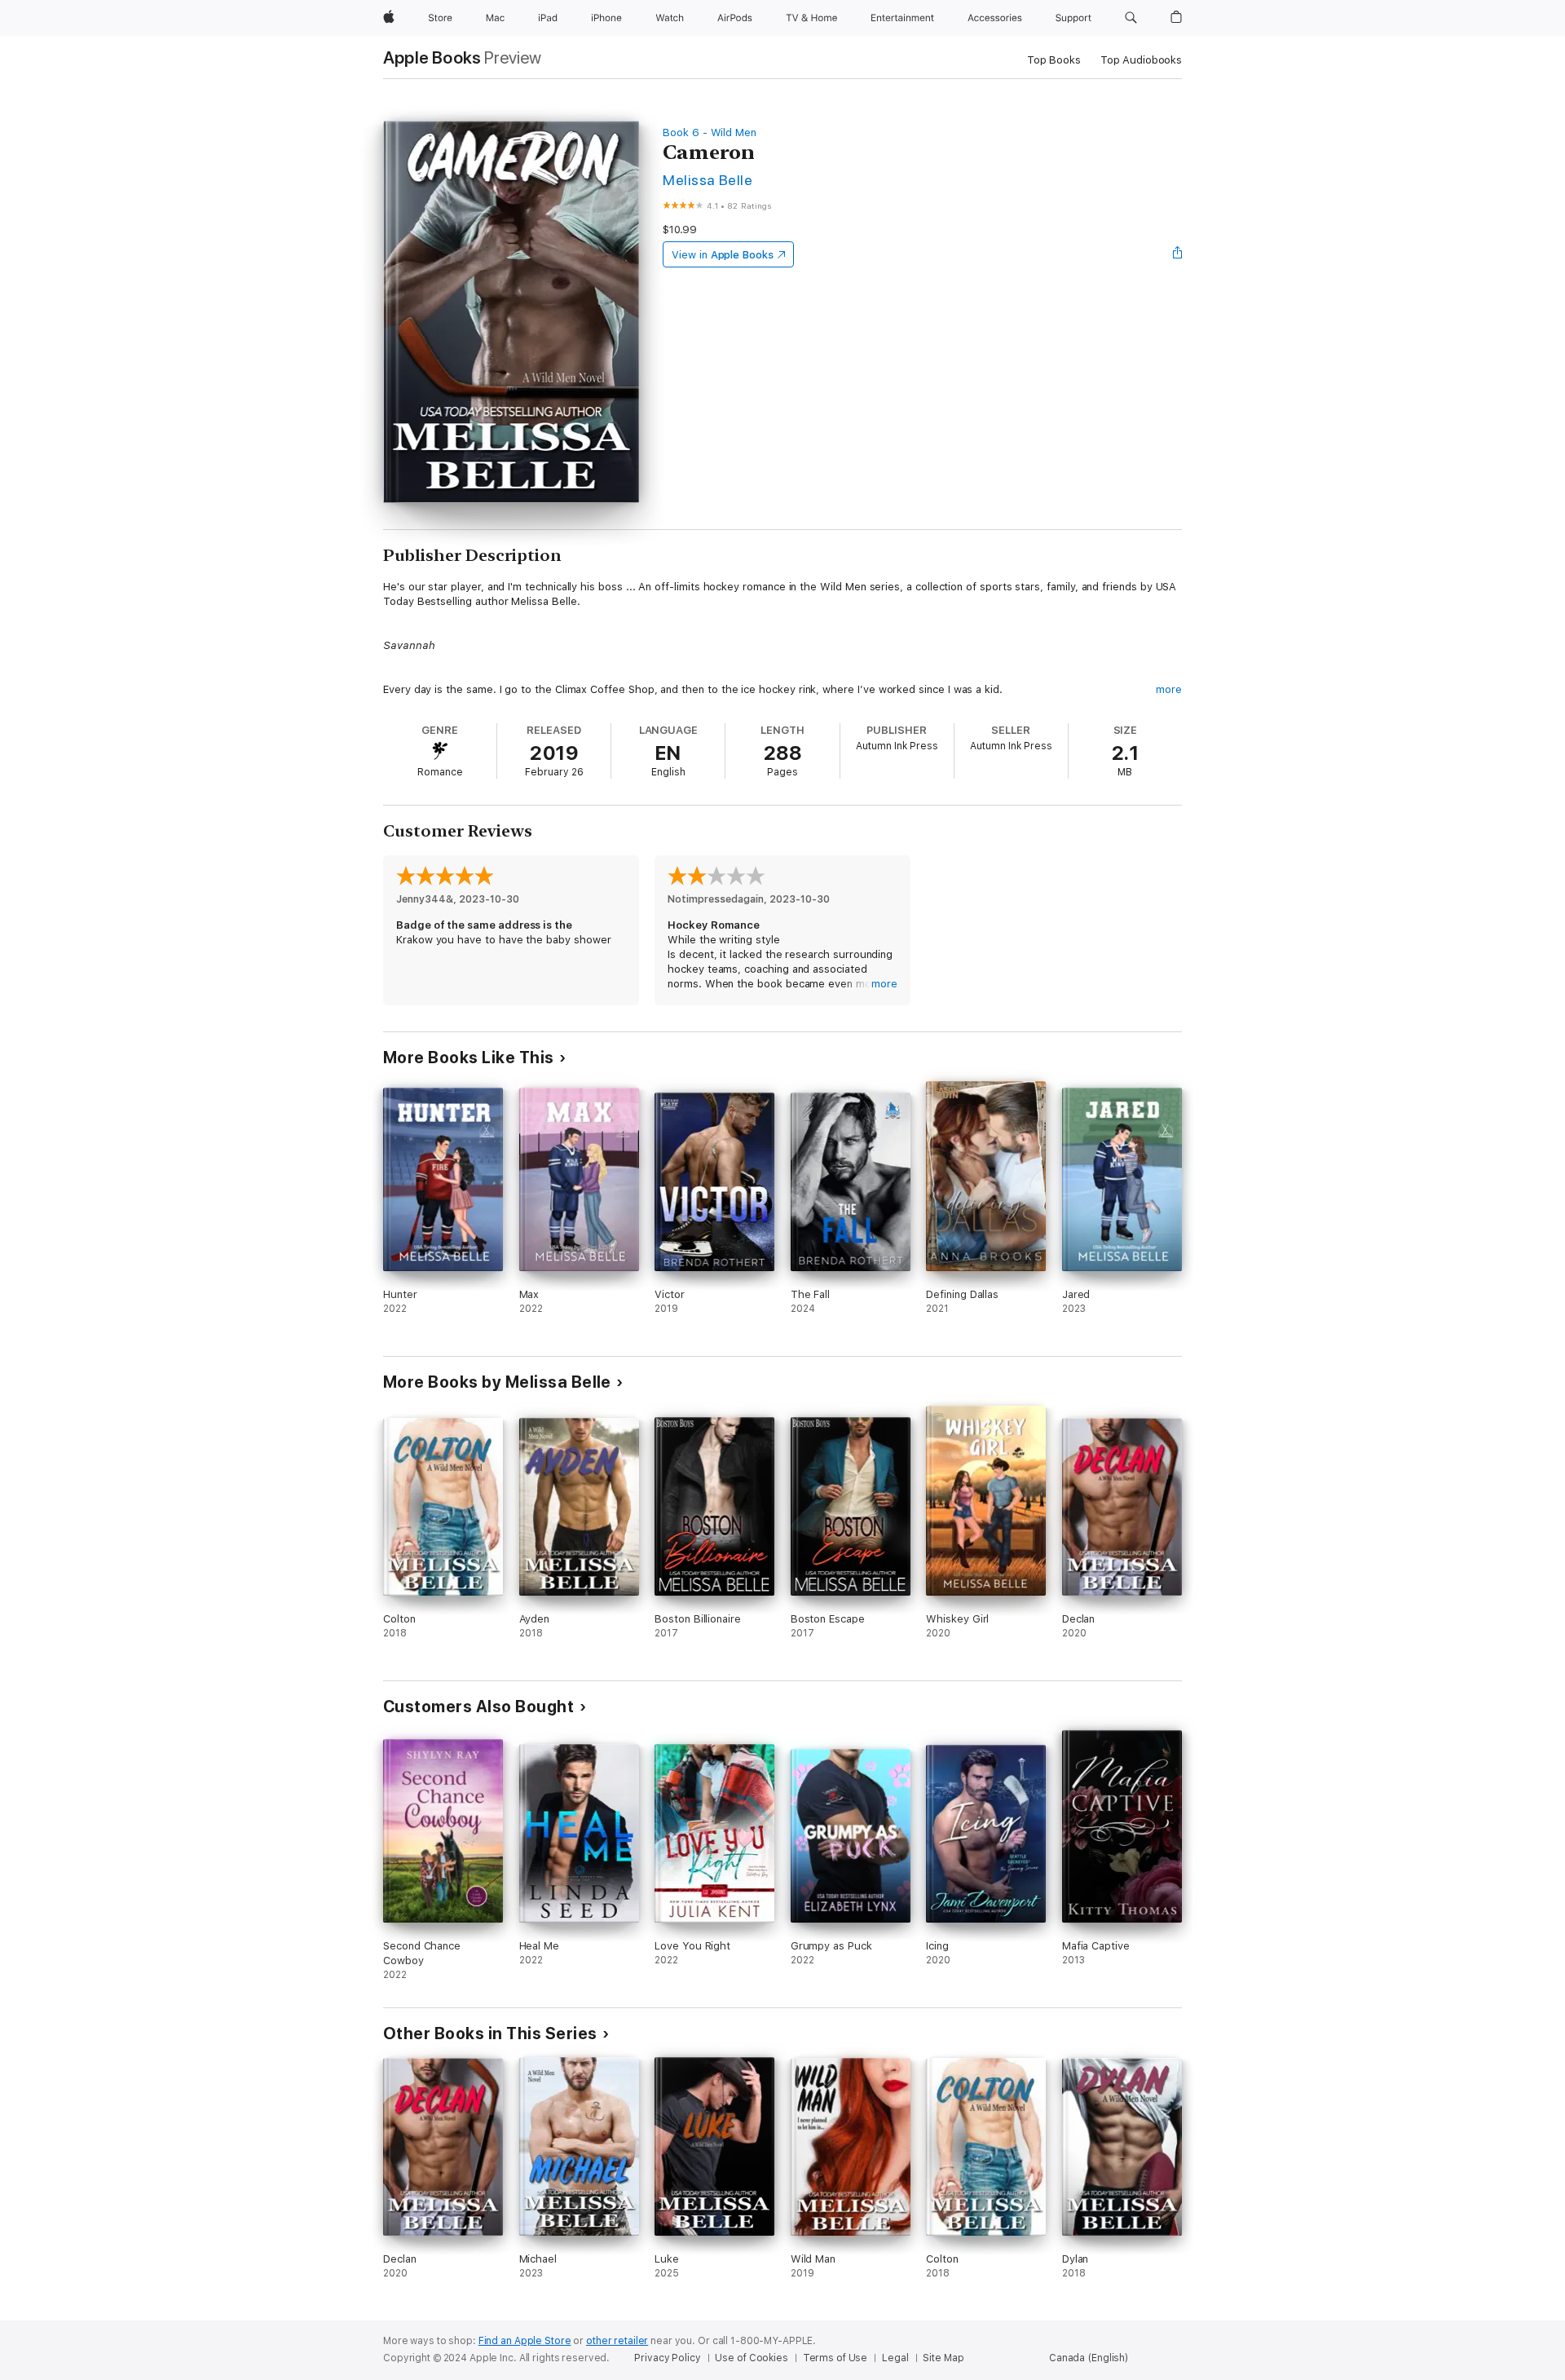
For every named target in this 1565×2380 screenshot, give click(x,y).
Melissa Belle (708, 180)
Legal (895, 2358)
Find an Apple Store (525, 2341)
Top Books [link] (1054, 60)
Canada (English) (1089, 2358)
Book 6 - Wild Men (710, 132)
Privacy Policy (667, 2358)
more (1169, 689)
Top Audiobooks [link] (1141, 60)
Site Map (943, 2358)
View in (723, 255)
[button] (1131, 18)
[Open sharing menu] (1178, 254)
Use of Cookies (751, 2358)
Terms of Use (835, 2358)
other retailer (617, 2341)
